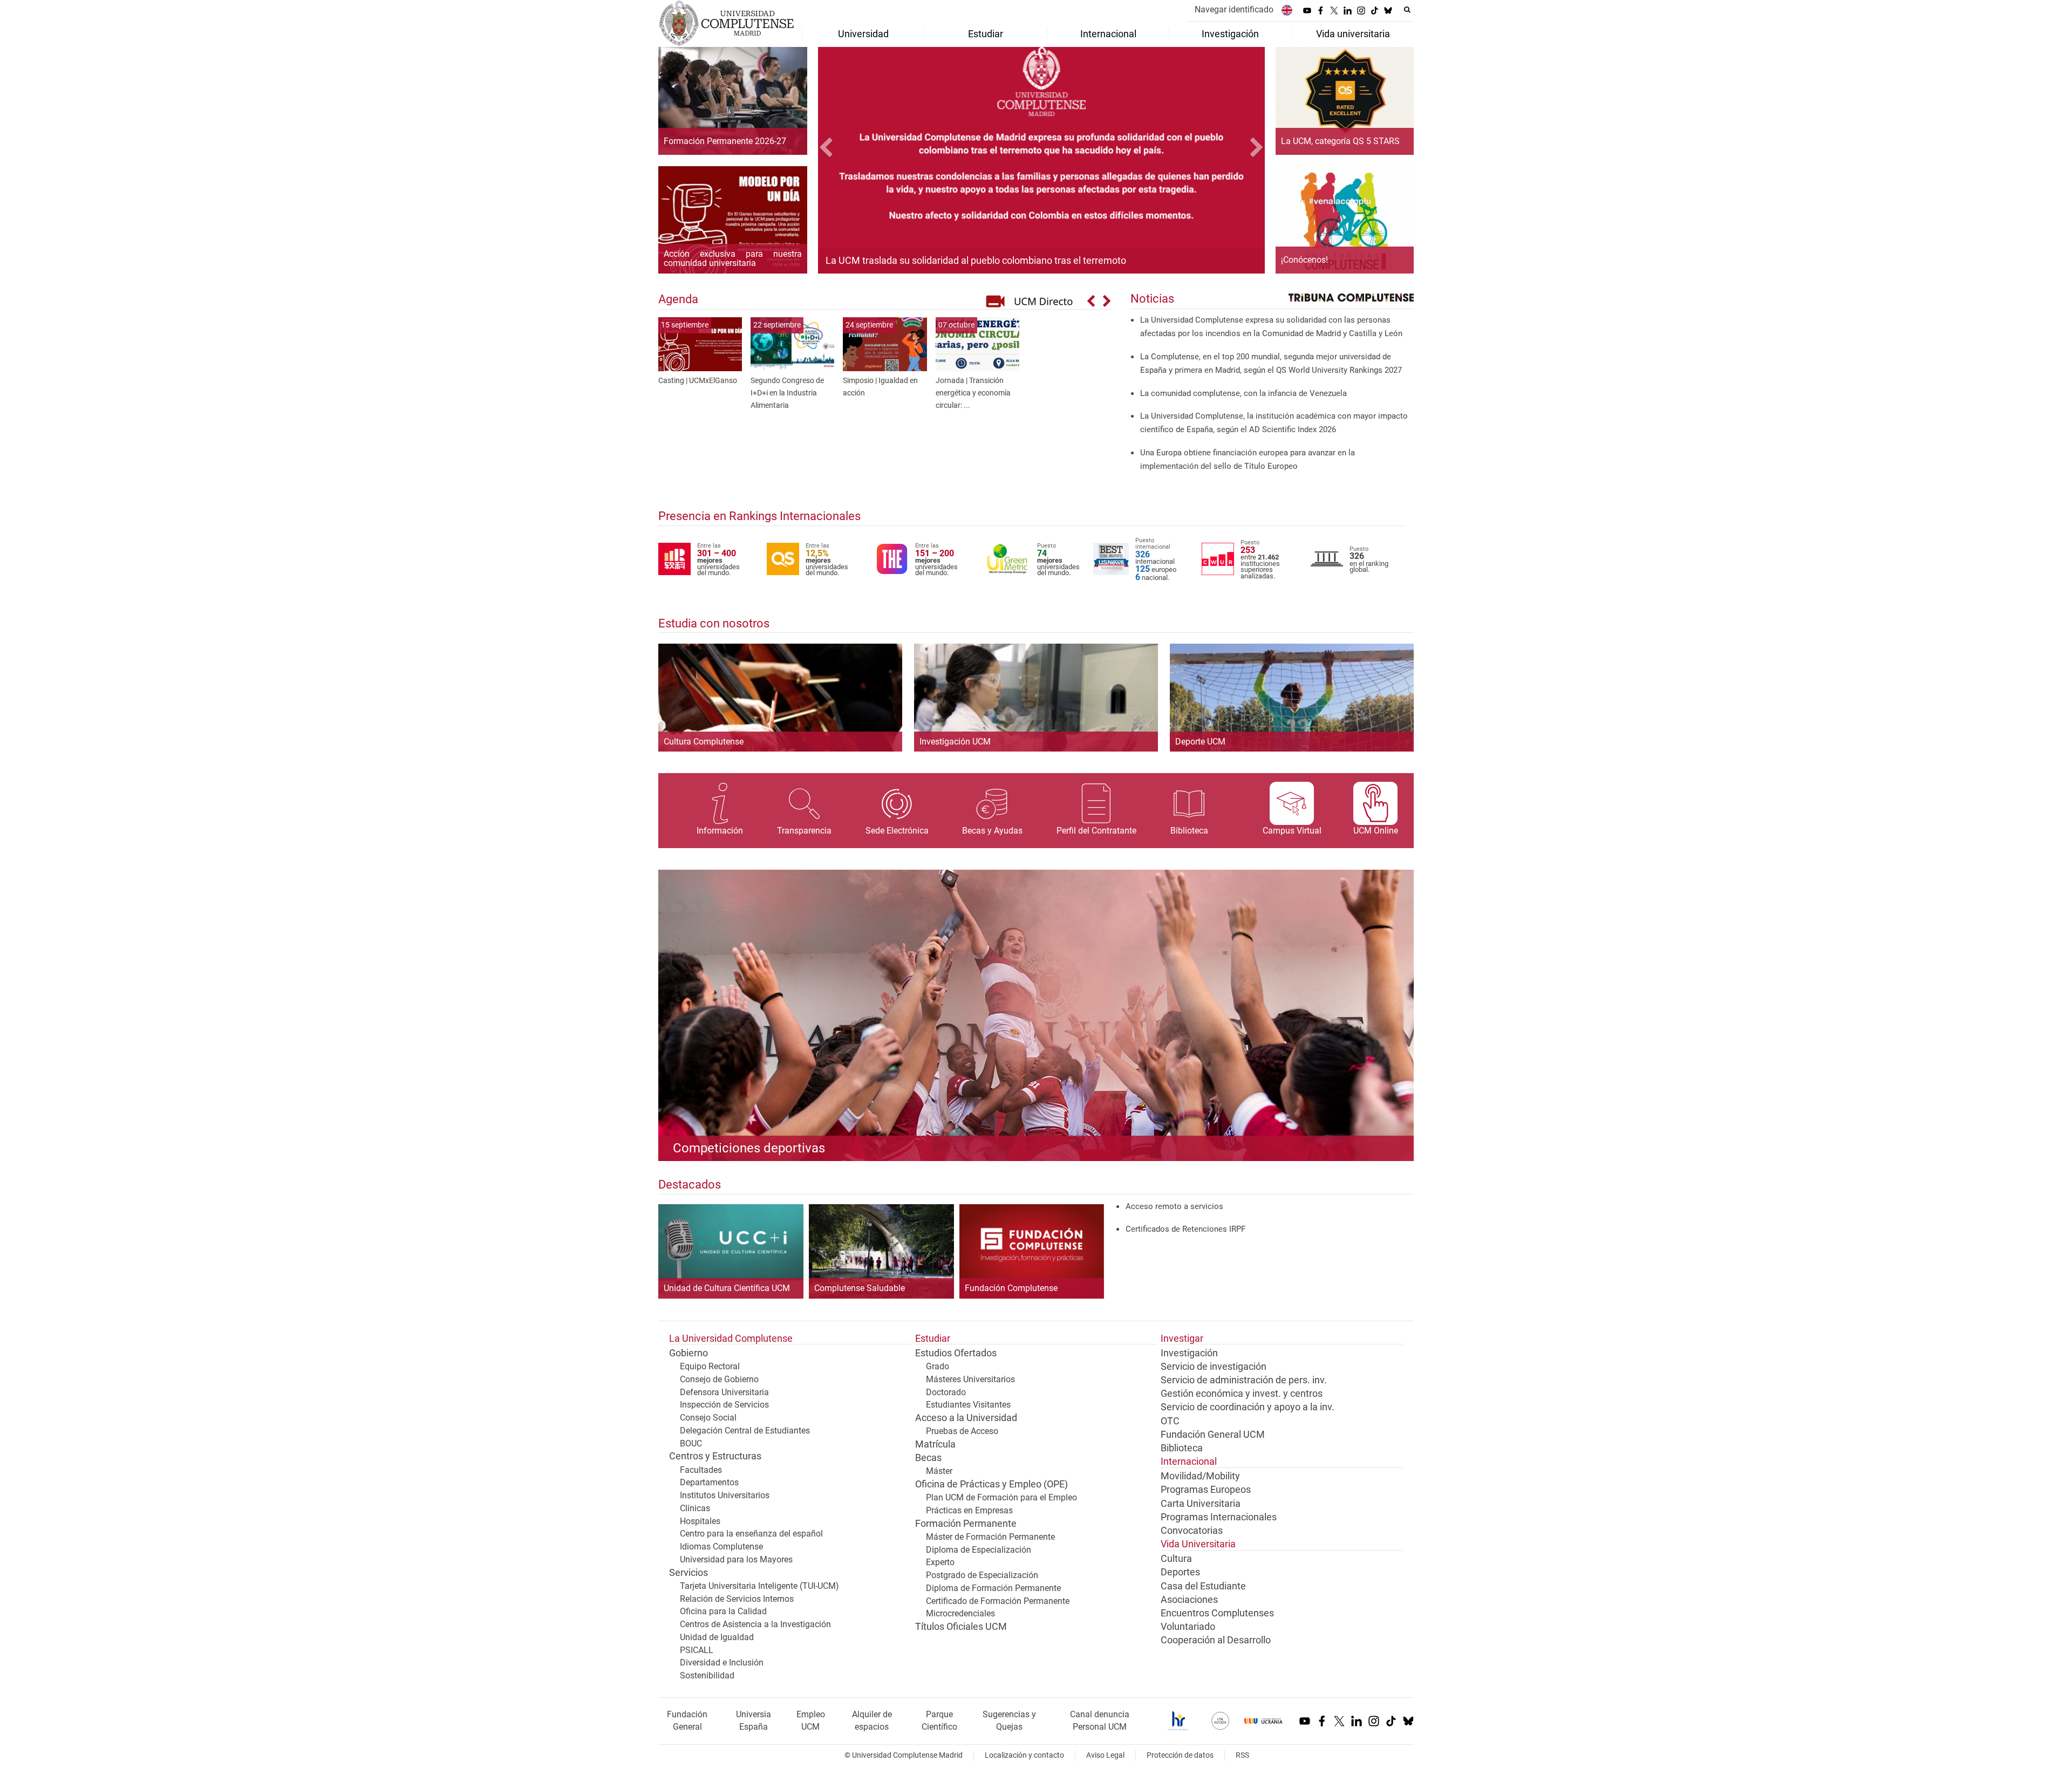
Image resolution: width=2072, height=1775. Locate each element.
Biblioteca (1182, 1448)
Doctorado (946, 1392)
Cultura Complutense (704, 742)
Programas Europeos (1206, 1490)
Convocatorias (1192, 1531)
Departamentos (709, 1482)
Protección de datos (1180, 1755)
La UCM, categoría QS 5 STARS (1340, 141)
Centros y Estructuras (715, 1456)
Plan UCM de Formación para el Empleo (1001, 1497)
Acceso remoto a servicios (1174, 1206)
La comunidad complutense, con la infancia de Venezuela (1243, 393)
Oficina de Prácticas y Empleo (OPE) (991, 1484)
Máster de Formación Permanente (990, 1537)
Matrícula (935, 1444)
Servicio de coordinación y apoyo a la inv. (1248, 1407)
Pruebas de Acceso (962, 1431)
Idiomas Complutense (721, 1547)
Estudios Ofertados (956, 1353)
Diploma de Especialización (979, 1550)
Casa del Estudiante (1203, 1586)
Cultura (1176, 1559)
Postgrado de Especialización (982, 1575)
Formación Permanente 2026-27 (725, 141)
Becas (928, 1458)
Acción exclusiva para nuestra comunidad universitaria (733, 259)
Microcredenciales (960, 1613)
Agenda (678, 299)
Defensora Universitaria (724, 1392)
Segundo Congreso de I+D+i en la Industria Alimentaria (787, 393)
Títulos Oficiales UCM (961, 1627)
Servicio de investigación (1214, 1367)
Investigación (1189, 1353)
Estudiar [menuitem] (986, 34)
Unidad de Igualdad (717, 1637)
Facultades (701, 1470)
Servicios (689, 1573)
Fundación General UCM (1213, 1435)
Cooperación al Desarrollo (1216, 1640)
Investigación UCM (955, 742)
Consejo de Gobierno (719, 1379)
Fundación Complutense (1011, 1288)
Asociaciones (1189, 1600)
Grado (938, 1366)
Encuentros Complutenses (1217, 1613)
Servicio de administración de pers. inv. (1244, 1380)
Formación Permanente (966, 1524)
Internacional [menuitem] (1108, 34)
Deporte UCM (1200, 742)
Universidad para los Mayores (736, 1559)
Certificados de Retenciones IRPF (1185, 1229)
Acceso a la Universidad (966, 1418)
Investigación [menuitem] (1230, 34)
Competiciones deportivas (749, 1148)
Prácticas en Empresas (969, 1510)
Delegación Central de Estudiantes (745, 1431)
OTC (1170, 1421)
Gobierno (689, 1353)
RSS (1242, 1755)
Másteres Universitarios (970, 1379)
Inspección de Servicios (724, 1405)
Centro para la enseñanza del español (751, 1534)
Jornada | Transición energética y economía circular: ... (973, 393)
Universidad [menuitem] (863, 34)
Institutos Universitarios (725, 1495)
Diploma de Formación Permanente (993, 1588)
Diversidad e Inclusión (722, 1663)
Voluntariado (1188, 1627)
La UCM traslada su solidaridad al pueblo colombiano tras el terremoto (976, 260)
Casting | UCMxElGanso (698, 381)
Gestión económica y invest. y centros (1242, 1394)
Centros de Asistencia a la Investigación (755, 1624)
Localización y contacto (1024, 1755)
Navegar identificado (1234, 9)
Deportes (1180, 1572)
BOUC (691, 1443)
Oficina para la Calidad (723, 1611)
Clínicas (695, 1508)
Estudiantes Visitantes (968, 1405)
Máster (939, 1471)
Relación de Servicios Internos (737, 1599)
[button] (851, 149)
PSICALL (697, 1650)
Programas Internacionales (1219, 1517)
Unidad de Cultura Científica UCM (727, 1288)
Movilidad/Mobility (1200, 1476)
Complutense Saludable (860, 1288)
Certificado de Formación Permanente (998, 1601)
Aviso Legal (1105, 1755)
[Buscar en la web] (1407, 10)
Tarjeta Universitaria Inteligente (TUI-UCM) (759, 1586)
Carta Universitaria (1201, 1504)
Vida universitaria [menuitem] (1353, 34)
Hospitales (700, 1521)
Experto (940, 1562)
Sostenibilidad (707, 1675)
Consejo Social (708, 1418)
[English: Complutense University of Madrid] (1287, 10)
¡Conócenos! (1304, 260)
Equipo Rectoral (710, 1366)
